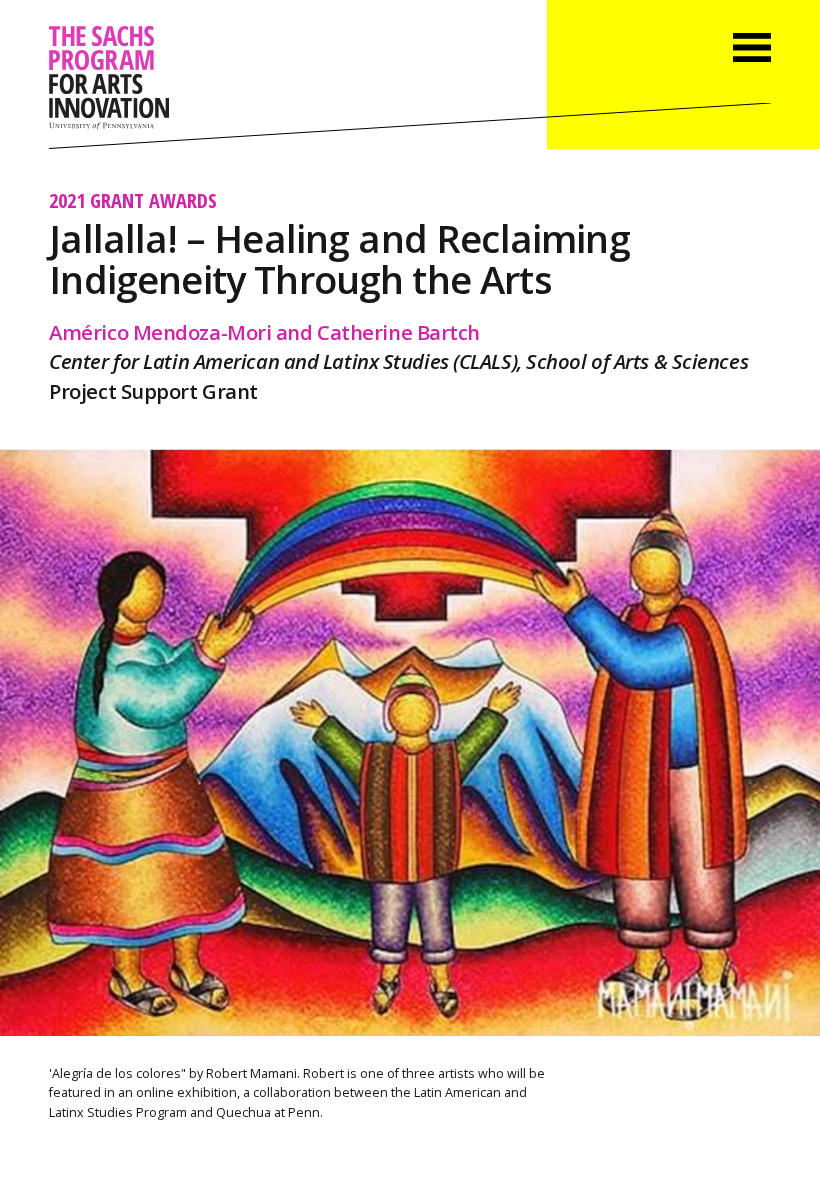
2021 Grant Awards (133, 200)
